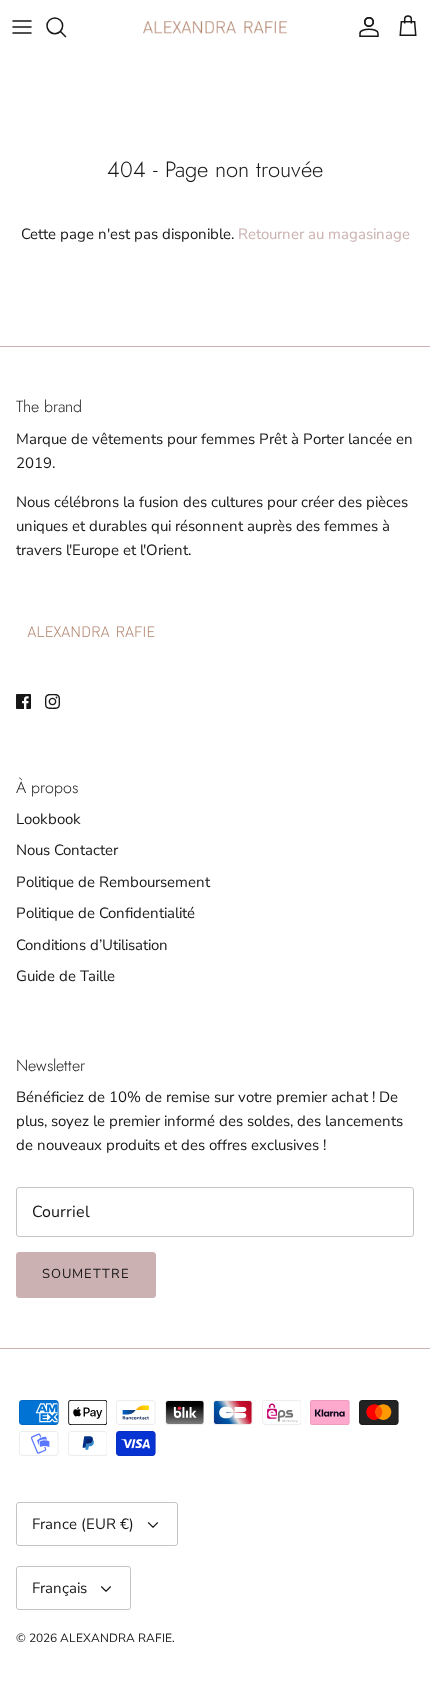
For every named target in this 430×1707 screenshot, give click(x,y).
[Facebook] (23, 701)
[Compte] (364, 27)
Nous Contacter (67, 850)
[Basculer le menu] (22, 27)
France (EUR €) (83, 1524)
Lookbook (48, 819)
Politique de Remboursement (113, 882)
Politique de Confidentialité (105, 913)
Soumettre (86, 1274)
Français (59, 1588)
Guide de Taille (65, 976)
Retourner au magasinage (324, 234)
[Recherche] (66, 27)
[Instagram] (52, 701)
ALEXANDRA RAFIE (116, 1638)
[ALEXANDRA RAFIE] (215, 27)
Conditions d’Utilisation (92, 945)
